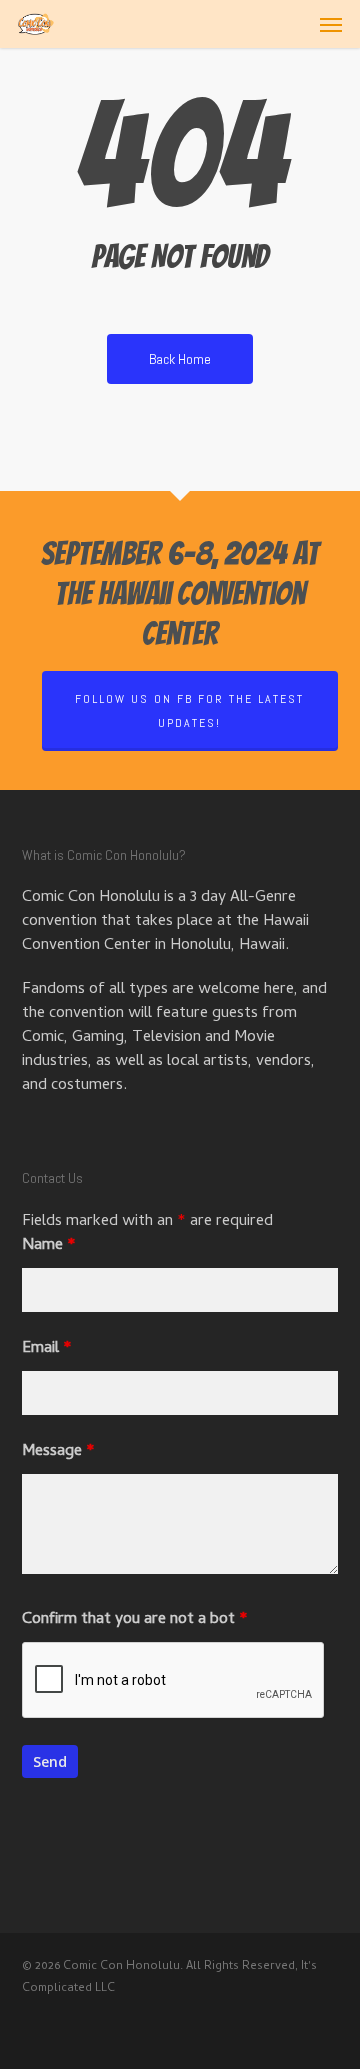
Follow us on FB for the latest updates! (189, 711)
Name (49, 1246)
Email (47, 1349)
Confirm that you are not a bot (135, 1620)
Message (58, 1452)
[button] (331, 24)
